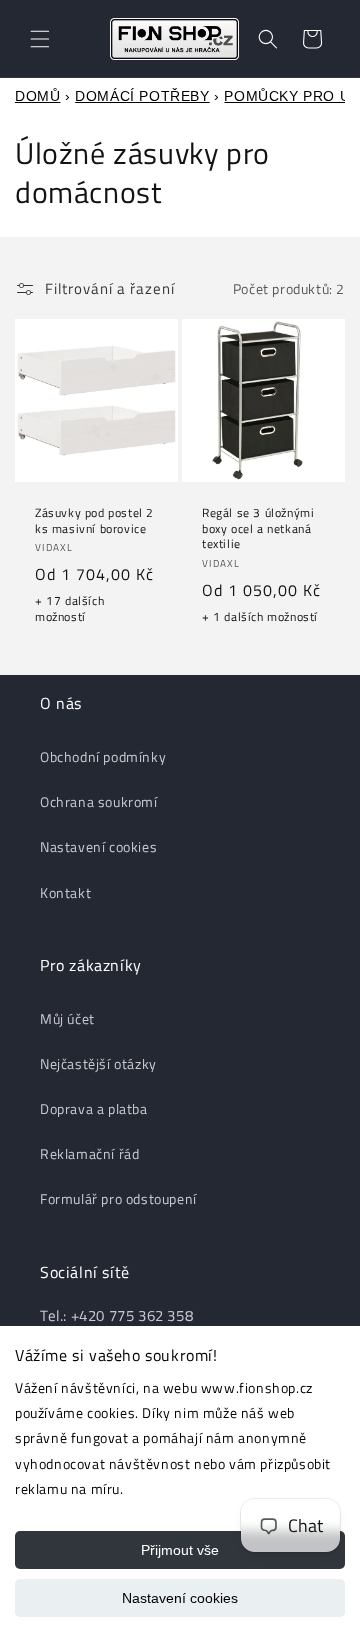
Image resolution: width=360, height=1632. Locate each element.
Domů (37, 96)
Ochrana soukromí (99, 801)
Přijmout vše (180, 1550)
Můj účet (67, 1018)
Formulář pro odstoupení (118, 1198)
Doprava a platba (94, 1108)
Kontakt (65, 892)
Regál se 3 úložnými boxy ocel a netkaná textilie (258, 528)
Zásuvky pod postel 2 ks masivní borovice (94, 520)
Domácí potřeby (142, 96)
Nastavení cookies (180, 1598)
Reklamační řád (89, 1153)
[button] (40, 39)
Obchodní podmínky (103, 756)
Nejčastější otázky (98, 1063)
